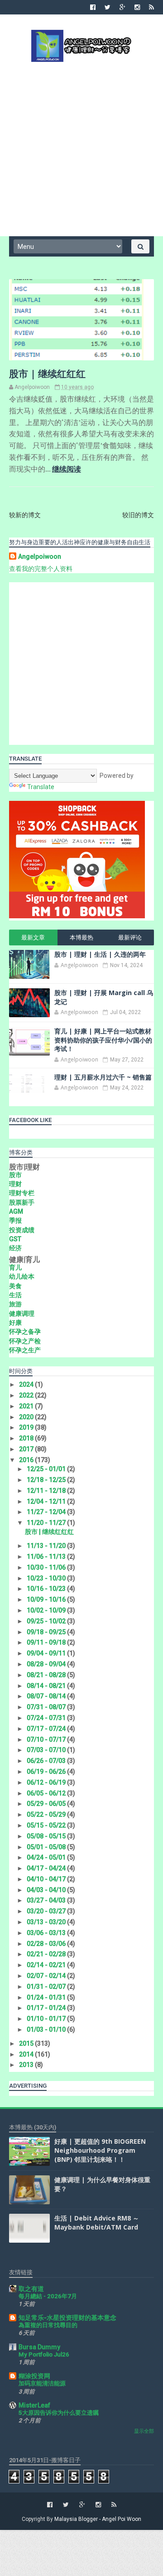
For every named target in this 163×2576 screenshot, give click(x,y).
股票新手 (22, 1202)
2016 (27, 1460)
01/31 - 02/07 (47, 1987)
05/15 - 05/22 (47, 1825)
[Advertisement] (81, 148)
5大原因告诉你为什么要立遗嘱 (59, 2413)
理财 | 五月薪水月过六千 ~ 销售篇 (103, 1077)
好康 (15, 1323)
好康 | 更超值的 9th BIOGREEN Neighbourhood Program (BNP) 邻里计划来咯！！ (100, 2150)
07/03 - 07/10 (47, 1750)
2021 (27, 1406)
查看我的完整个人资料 (41, 569)
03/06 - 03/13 (47, 1933)
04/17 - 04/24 (47, 1868)
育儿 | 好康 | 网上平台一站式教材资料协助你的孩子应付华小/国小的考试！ (103, 1040)
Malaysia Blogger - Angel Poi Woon (98, 2519)
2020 (27, 1417)
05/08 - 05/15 (47, 1836)
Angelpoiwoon (40, 556)
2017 (27, 1449)
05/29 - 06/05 (47, 1804)
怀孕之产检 (25, 1341)
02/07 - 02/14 (47, 1976)
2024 (27, 1384)
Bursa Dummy (39, 2347)
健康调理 (22, 1314)
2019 (27, 1427)
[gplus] (122, 7)
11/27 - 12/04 (47, 1512)
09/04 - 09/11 (47, 1653)
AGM (16, 1211)
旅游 (15, 1304)
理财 (15, 1184)
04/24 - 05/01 (47, 1857)
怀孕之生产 (25, 1350)
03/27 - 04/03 (47, 1900)
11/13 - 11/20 (47, 1546)
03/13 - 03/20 (47, 1922)
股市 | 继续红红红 (47, 374)
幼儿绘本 (22, 1276)
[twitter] (108, 7)
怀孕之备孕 (25, 1332)
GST (15, 1239)
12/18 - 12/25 (47, 1480)
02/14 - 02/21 (47, 1965)
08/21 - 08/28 (47, 1675)
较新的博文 (25, 515)
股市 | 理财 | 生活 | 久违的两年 (100, 954)
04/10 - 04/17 (47, 1879)
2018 (27, 1438)
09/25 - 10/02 (47, 1621)
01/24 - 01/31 (47, 1997)
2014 (27, 2054)
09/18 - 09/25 (47, 1632)
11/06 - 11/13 (47, 1557)
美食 (15, 1286)
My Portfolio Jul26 (44, 2354)
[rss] (151, 7)
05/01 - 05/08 (47, 1847)
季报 (15, 1220)
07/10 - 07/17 (47, 1739)
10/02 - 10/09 (47, 1610)
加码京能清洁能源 (42, 2383)
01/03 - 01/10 (47, 2029)
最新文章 (33, 937)
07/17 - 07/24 (47, 1729)
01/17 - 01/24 (47, 2008)
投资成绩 (22, 1230)
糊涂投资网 (34, 2376)
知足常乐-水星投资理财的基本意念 (67, 2318)
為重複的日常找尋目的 (48, 2325)
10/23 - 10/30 (47, 1578)
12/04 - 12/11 (47, 1501)
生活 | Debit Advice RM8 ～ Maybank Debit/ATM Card (97, 2223)
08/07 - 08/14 (47, 1696)
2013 (27, 2065)
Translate (41, 787)
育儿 (15, 1267)
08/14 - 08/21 (47, 1686)
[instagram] (137, 7)
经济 (15, 1248)
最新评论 (130, 937)
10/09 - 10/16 (47, 1599)
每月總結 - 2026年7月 (48, 2296)
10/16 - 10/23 (47, 1589)
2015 (27, 2043)
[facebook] (93, 7)
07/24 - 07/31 (47, 1718)
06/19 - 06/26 (47, 1772)
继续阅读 (67, 469)
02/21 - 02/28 (47, 1954)
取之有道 (31, 2289)
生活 (15, 1295)
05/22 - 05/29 (47, 1814)
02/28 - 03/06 (47, 1944)
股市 (15, 1175)
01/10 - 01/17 (47, 2019)
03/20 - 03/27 (47, 1911)
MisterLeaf (34, 2405)
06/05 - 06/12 (47, 1793)
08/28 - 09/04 (47, 1664)
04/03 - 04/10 (47, 1890)
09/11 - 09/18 (47, 1642)
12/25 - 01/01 (47, 1469)
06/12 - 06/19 (47, 1782)
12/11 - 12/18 (47, 1491)
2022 (27, 1395)
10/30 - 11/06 (47, 1567)
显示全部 (144, 2431)
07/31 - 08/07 (47, 1707)
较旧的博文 (138, 515)
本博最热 (81, 937)
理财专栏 (22, 1193)
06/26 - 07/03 (47, 1761)
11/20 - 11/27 (47, 1523)
